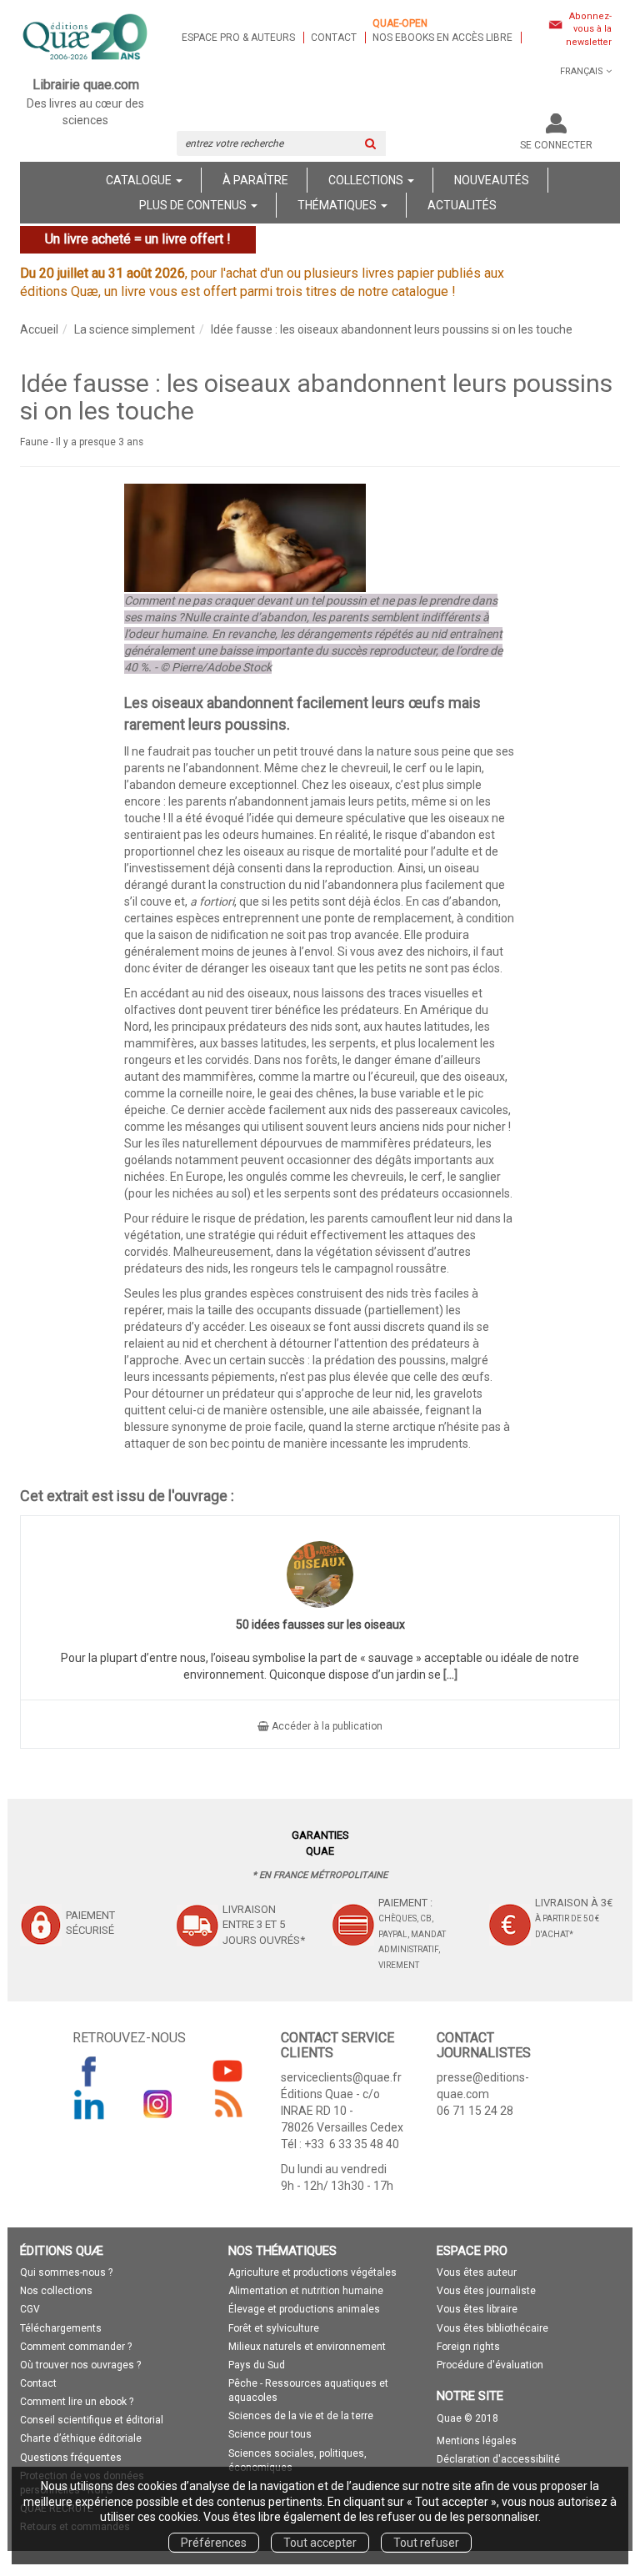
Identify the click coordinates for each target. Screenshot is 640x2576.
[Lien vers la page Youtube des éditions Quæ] (227, 2071)
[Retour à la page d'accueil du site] (86, 38)
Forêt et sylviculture (274, 2328)
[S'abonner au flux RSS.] (227, 2104)
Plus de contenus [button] (194, 205)
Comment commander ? (76, 2347)
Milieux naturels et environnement (307, 2347)
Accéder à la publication (326, 1726)
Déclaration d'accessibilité (498, 2459)
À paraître (255, 180)
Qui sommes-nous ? (66, 2272)
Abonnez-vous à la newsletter (589, 29)
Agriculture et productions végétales (312, 2272)
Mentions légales (477, 2441)
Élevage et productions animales (304, 2309)
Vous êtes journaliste (486, 2291)
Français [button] (582, 71)
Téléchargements (61, 2328)
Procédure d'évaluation (490, 2365)
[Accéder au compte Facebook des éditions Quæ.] (89, 2071)
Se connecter (556, 145)
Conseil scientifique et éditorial (92, 2420)
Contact (334, 38)
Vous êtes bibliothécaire (492, 2328)
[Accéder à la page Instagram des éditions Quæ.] (158, 2104)
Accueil (39, 329)
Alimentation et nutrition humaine (306, 2291)
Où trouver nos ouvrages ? (80, 2365)
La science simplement (135, 329)
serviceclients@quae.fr (341, 2077)
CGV (30, 2309)
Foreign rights (468, 2347)
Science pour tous (270, 2434)
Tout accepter (320, 2543)
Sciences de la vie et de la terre (301, 2416)
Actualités (462, 205)
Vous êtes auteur (477, 2272)
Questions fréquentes (71, 2458)
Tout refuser (426, 2543)
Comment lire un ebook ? (77, 2402)
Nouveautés (492, 180)
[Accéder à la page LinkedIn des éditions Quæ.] (89, 2104)
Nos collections (56, 2291)
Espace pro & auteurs (238, 38)
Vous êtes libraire (477, 2309)
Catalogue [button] (140, 180)
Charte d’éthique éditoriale (81, 2438)
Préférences (214, 2543)
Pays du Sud (257, 2365)
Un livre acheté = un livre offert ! (138, 239)
